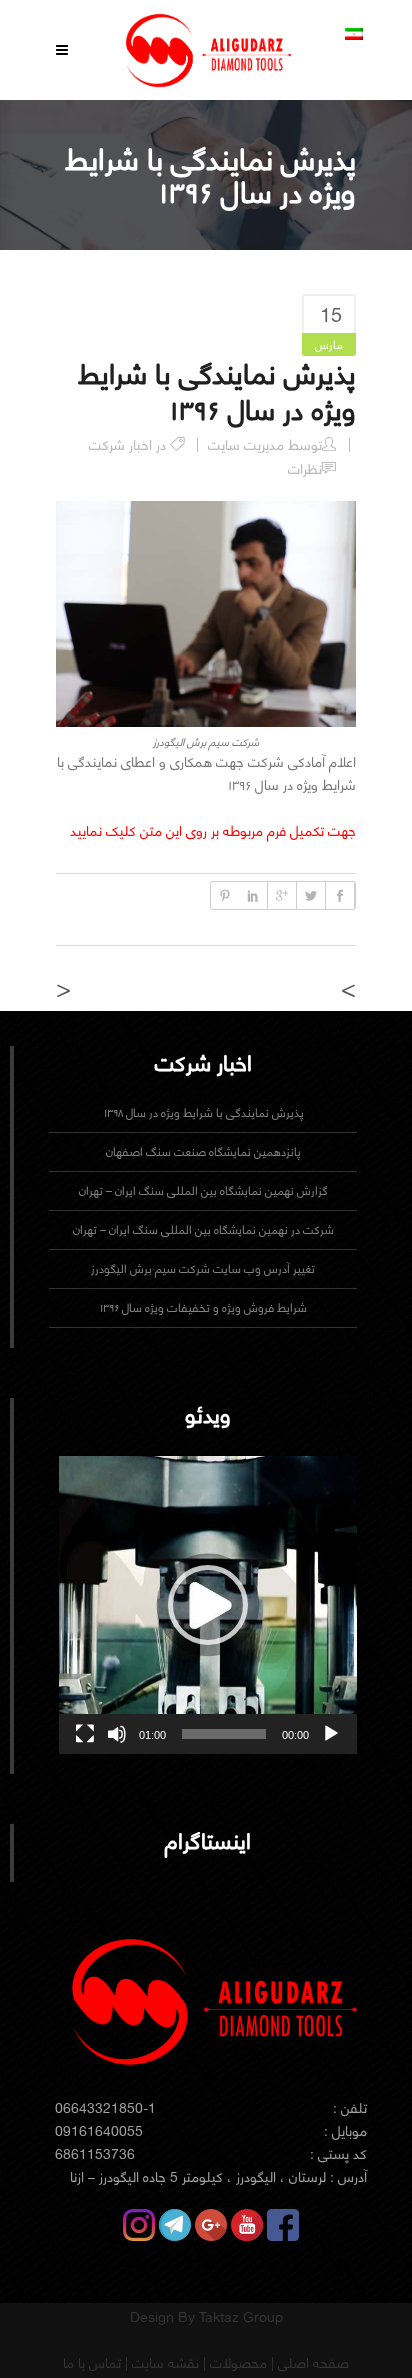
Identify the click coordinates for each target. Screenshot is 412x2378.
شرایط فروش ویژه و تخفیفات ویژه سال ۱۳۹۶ (203, 1307)
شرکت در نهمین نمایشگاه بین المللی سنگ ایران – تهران (203, 1229)
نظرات (305, 469)
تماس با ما (92, 2363)
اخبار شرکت (120, 445)
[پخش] (331, 1734)
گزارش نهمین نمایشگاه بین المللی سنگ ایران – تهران (203, 1190)
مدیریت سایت (246, 445)
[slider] (224, 1734)
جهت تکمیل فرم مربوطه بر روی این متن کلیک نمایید (213, 831)
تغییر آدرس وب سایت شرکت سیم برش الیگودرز (203, 1268)
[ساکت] (117, 1734)
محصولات (236, 2363)
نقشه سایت (163, 2363)
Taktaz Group (241, 2317)
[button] (208, 1605)
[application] (208, 1605)
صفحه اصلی (311, 2363)
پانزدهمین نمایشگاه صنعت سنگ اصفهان (203, 1151)
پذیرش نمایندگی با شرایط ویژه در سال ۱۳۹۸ (203, 1112)
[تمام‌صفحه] (85, 1734)
